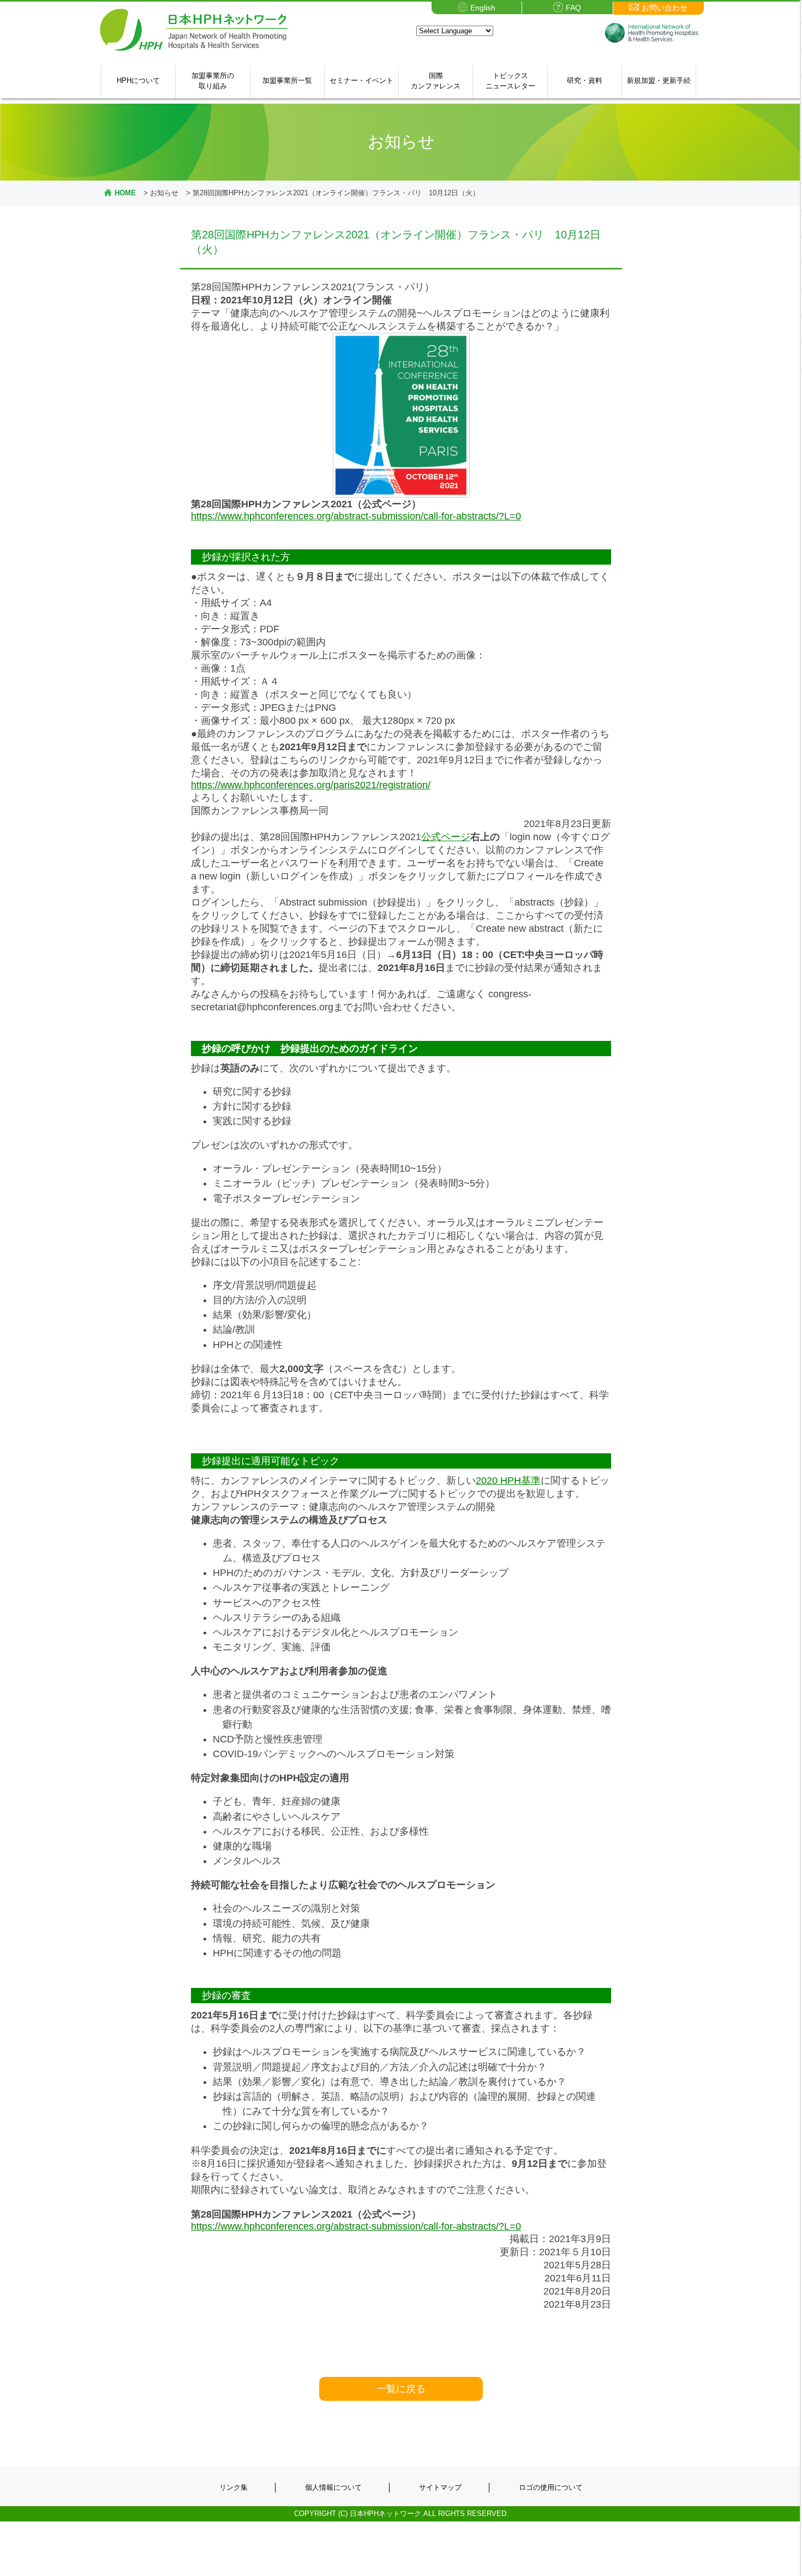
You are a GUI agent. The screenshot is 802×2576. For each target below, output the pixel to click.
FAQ (573, 8)
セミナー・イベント (361, 80)
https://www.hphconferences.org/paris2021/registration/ (311, 785)
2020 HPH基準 (508, 1481)
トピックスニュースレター (510, 81)
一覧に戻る (401, 2389)
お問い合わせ (665, 8)
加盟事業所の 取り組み (213, 81)
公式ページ (446, 837)
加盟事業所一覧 (287, 80)
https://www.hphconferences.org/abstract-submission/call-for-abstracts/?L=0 (356, 516)
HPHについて (138, 80)
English (483, 8)
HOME (125, 193)
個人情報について (333, 2487)
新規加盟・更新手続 (659, 80)
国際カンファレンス (436, 81)
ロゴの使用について (551, 2487)
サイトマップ (440, 2487)
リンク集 (234, 2487)
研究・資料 (585, 80)
